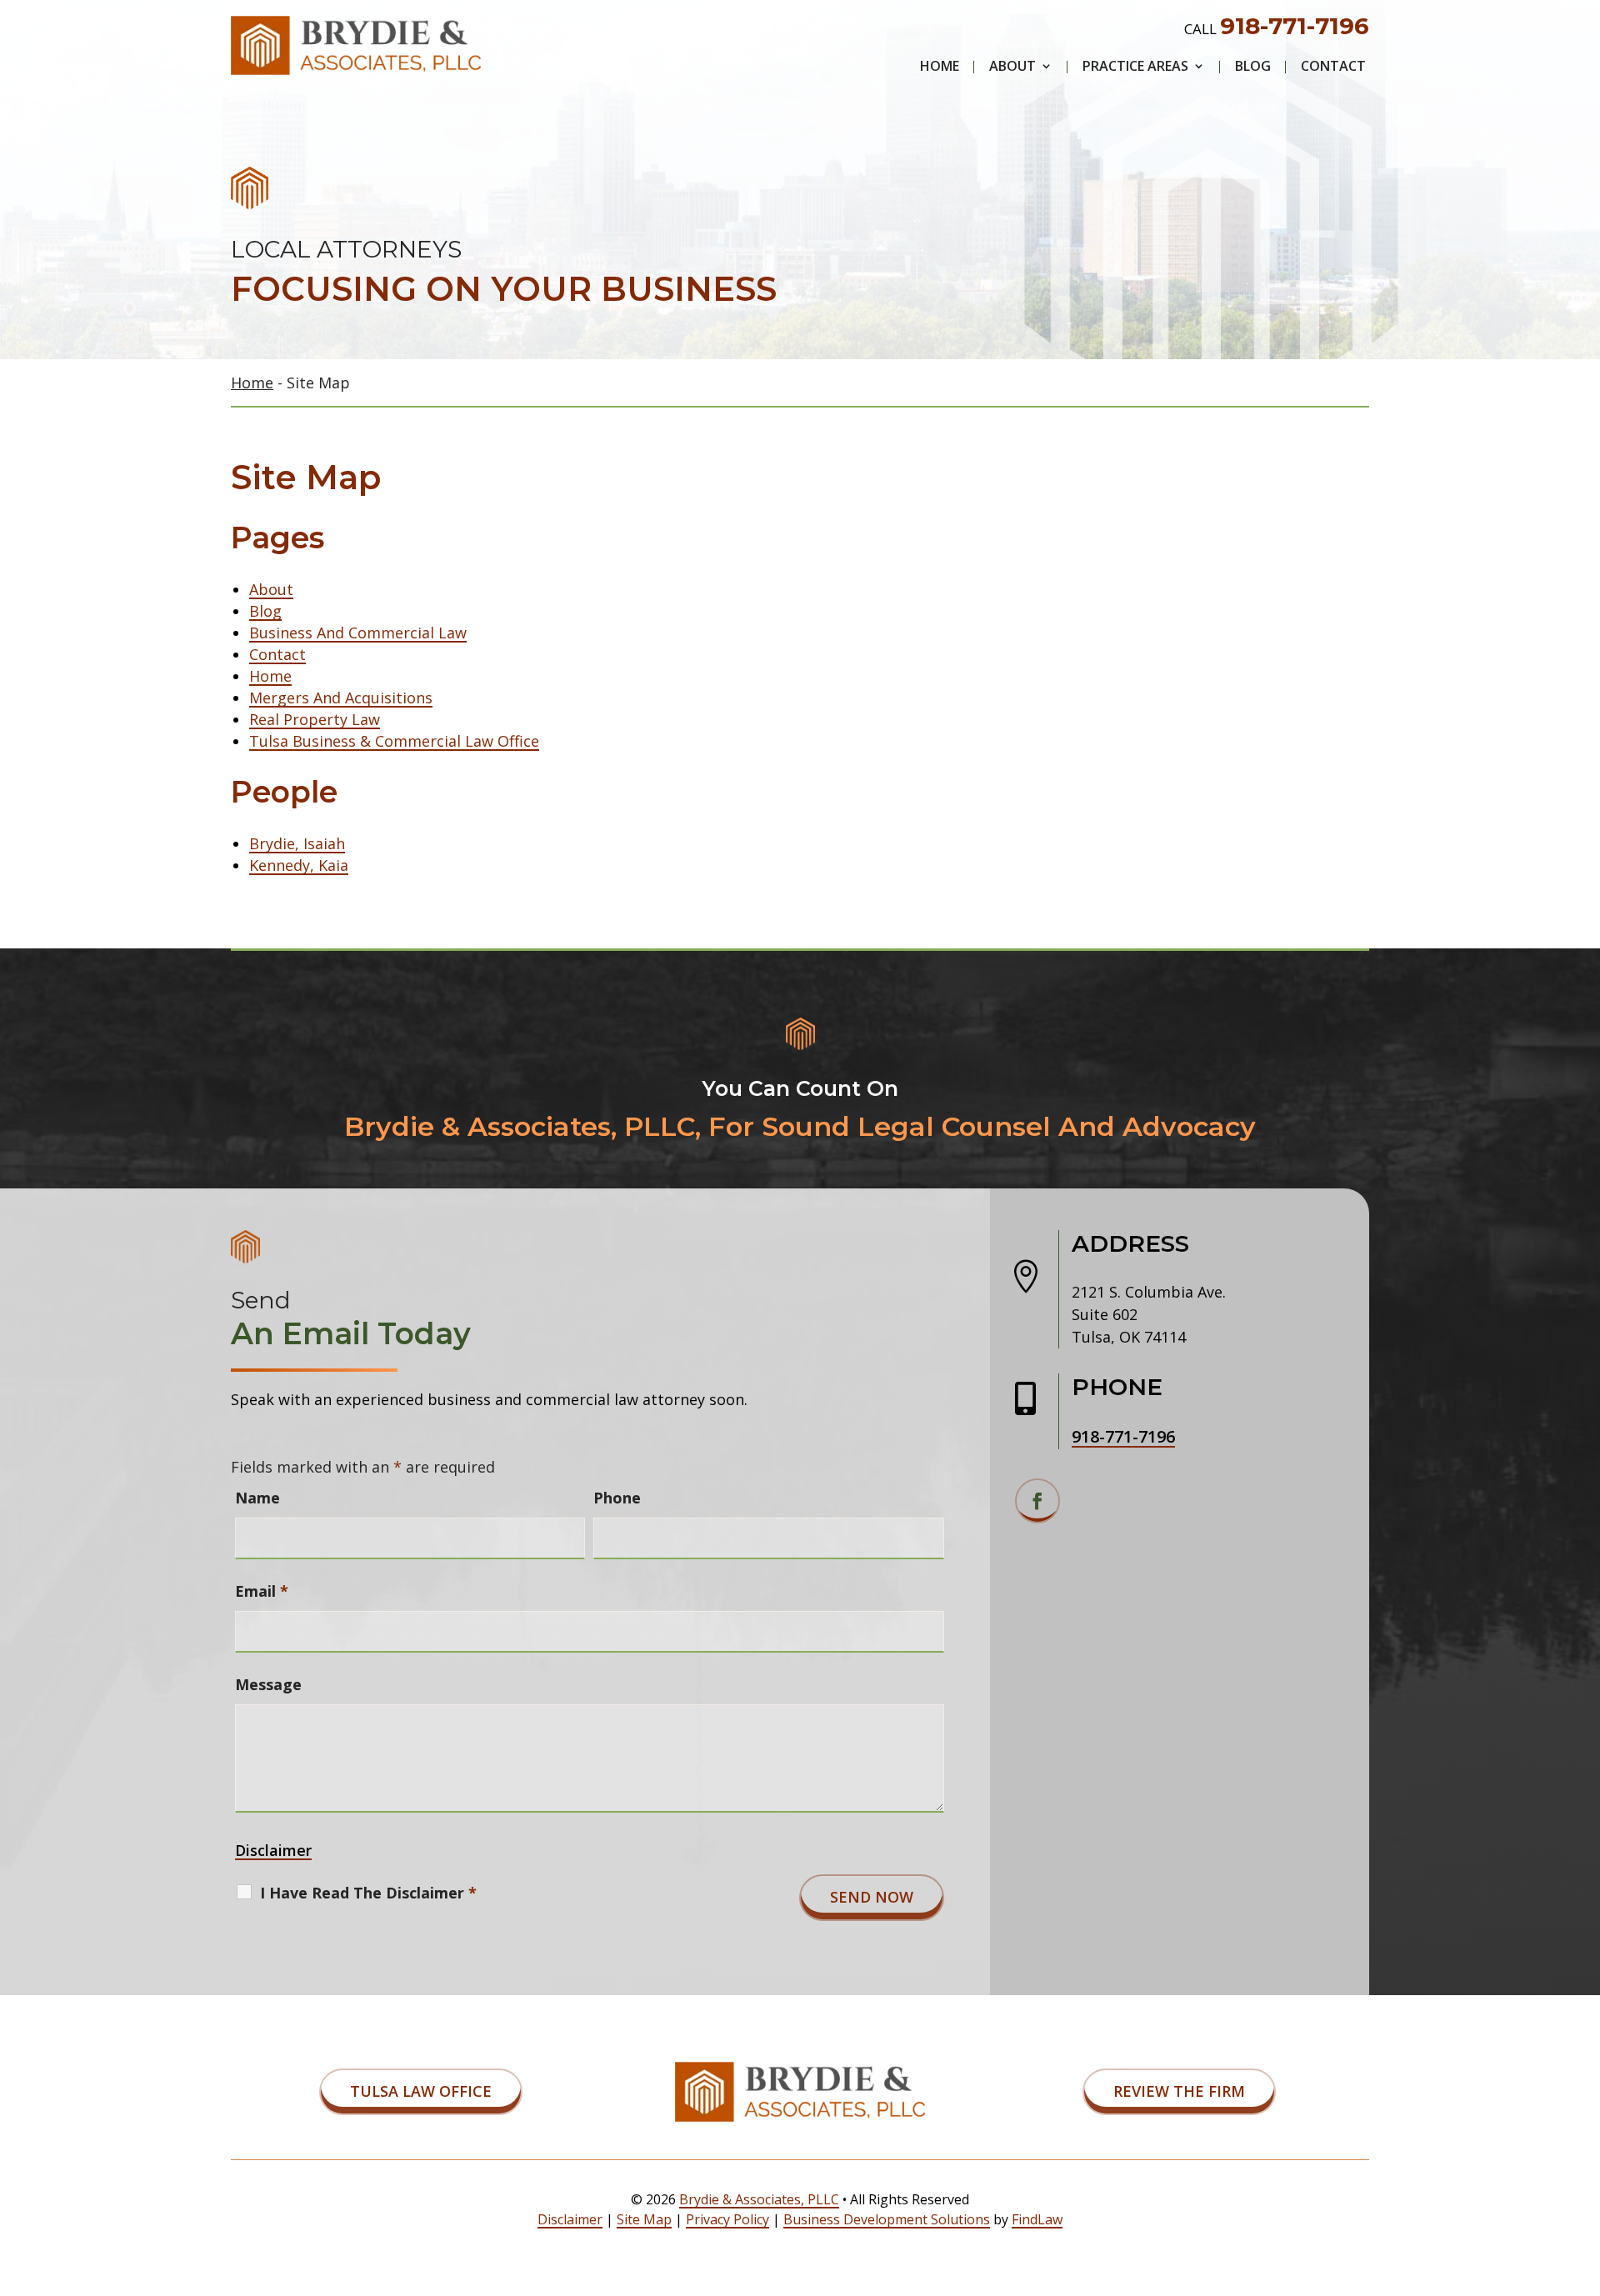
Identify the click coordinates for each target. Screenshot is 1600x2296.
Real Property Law (315, 719)
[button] (1583, 2175)
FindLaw (1037, 2219)
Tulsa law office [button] (421, 2091)
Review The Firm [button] (1179, 2091)
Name (257, 1498)
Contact (1333, 68)
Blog (1253, 68)
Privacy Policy (727, 2219)
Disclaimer (273, 1850)
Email (262, 1591)
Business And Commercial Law (358, 633)
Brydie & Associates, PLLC (759, 2199)
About (1012, 68)
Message (268, 1684)
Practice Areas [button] (1135, 68)
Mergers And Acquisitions (341, 698)
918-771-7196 (1295, 26)
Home (940, 68)
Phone (617, 1498)
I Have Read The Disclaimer (368, 1893)
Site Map (644, 2219)
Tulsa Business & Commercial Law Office (394, 741)
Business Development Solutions (887, 2219)
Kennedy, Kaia (299, 865)
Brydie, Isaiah (297, 843)
